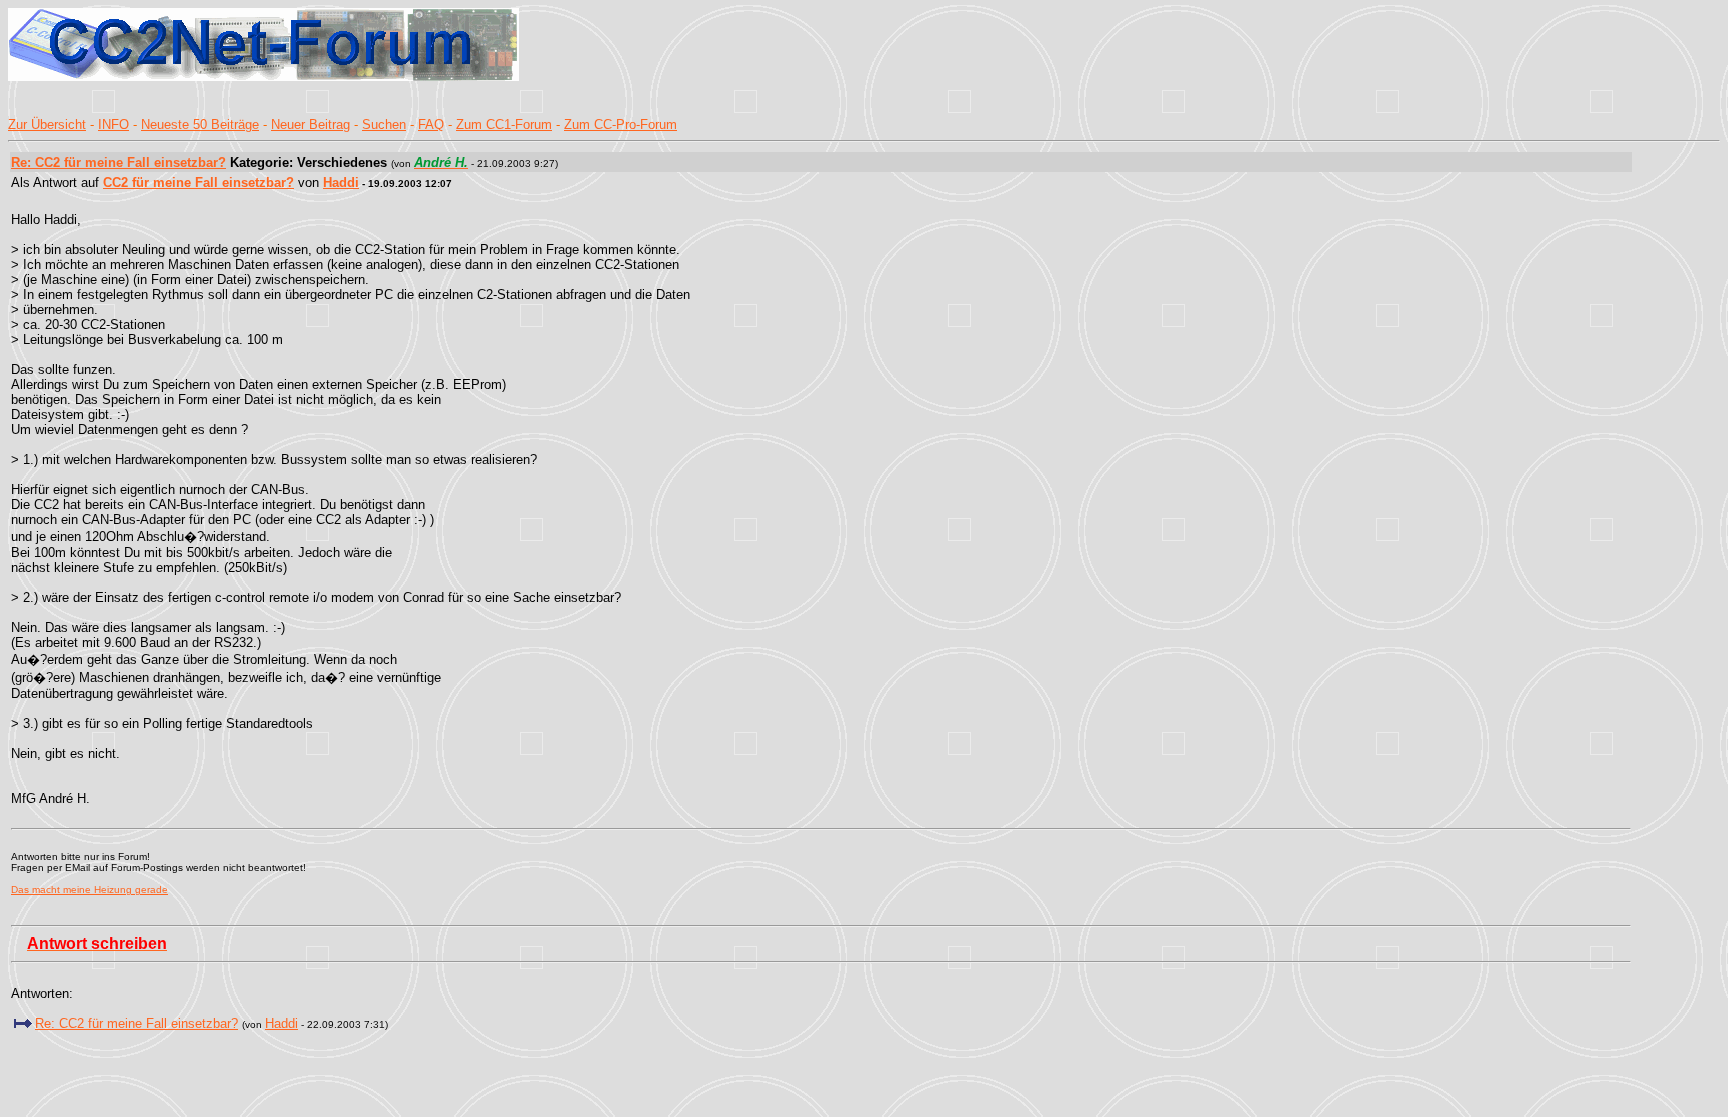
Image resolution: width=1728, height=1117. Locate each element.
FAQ (431, 124)
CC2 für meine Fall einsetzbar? (198, 182)
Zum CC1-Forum (504, 124)
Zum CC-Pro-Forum (620, 124)
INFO (113, 124)
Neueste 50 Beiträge (200, 124)
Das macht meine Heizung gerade (89, 889)
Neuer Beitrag (310, 124)
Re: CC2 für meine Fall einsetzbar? (118, 162)
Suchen (384, 124)
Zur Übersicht (47, 124)
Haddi (341, 182)
